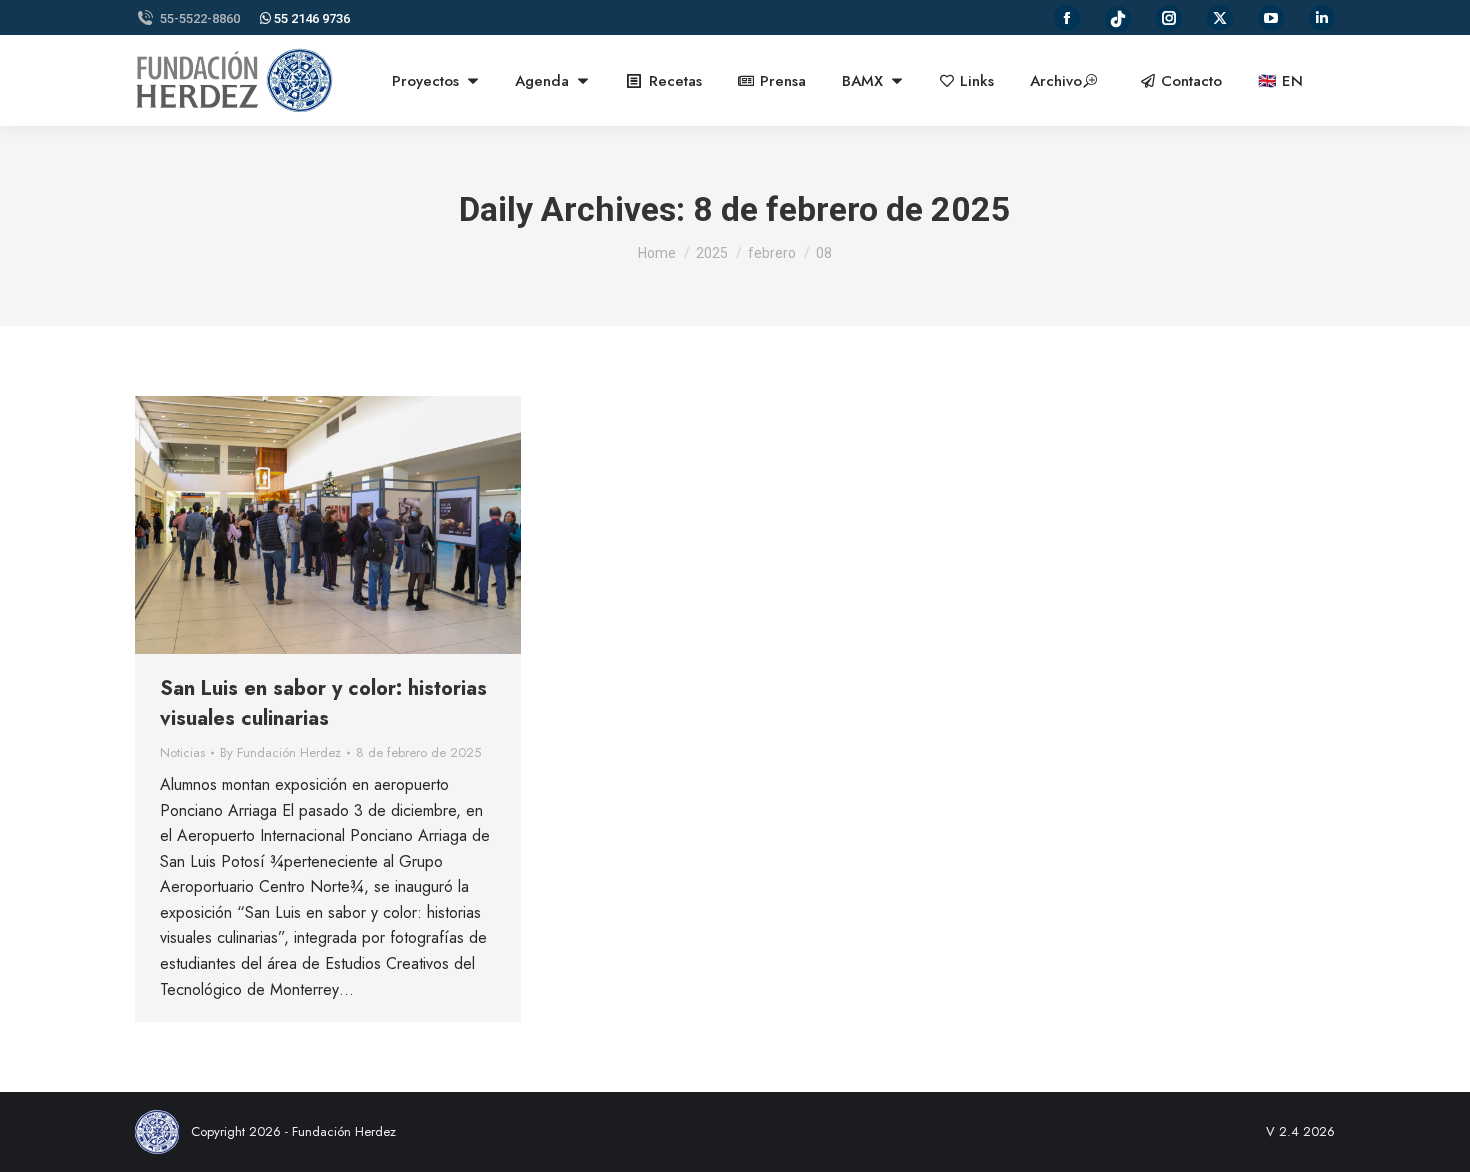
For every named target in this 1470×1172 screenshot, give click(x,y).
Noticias (182, 752)
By (280, 753)
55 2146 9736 (310, 18)
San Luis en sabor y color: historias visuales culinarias (323, 703)
